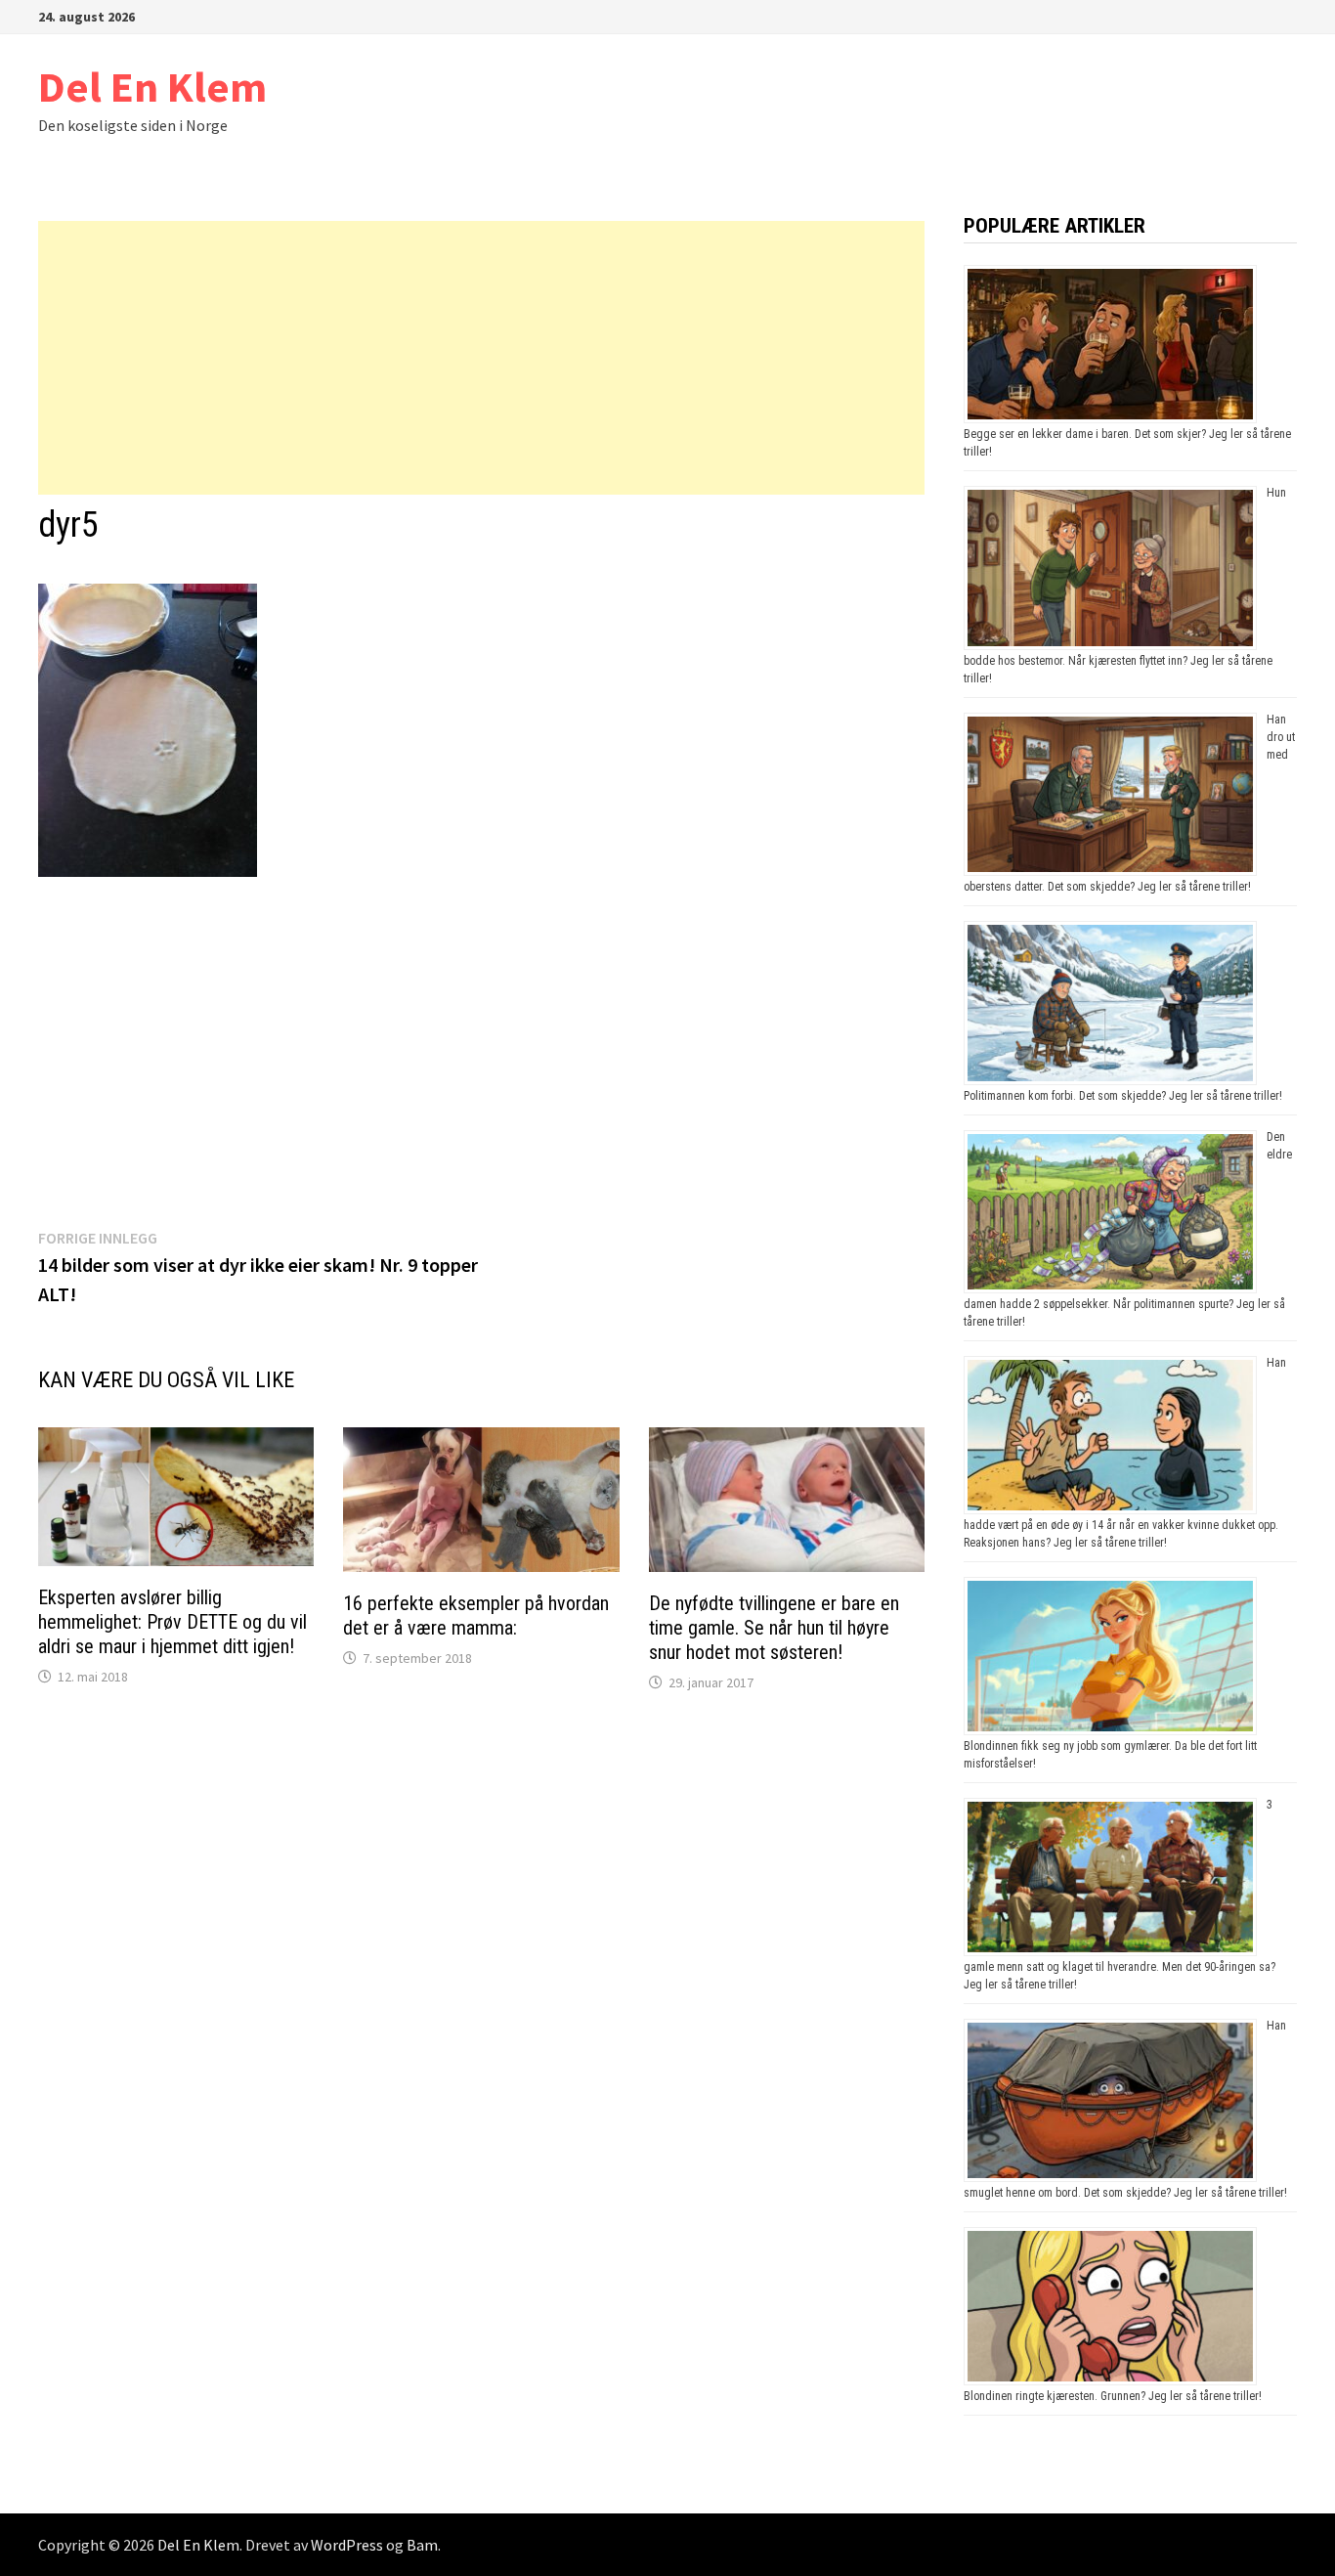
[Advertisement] (481, 358)
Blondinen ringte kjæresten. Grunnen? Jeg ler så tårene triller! (1113, 2396)
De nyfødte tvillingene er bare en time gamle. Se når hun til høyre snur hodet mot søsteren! (774, 1628)
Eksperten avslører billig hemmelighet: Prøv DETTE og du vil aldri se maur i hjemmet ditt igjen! (172, 1622)
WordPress (347, 2545)
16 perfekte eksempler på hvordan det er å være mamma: (476, 1615)
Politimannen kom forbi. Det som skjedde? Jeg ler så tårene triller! (1123, 1096)
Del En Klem (152, 87)
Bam (422, 2545)
